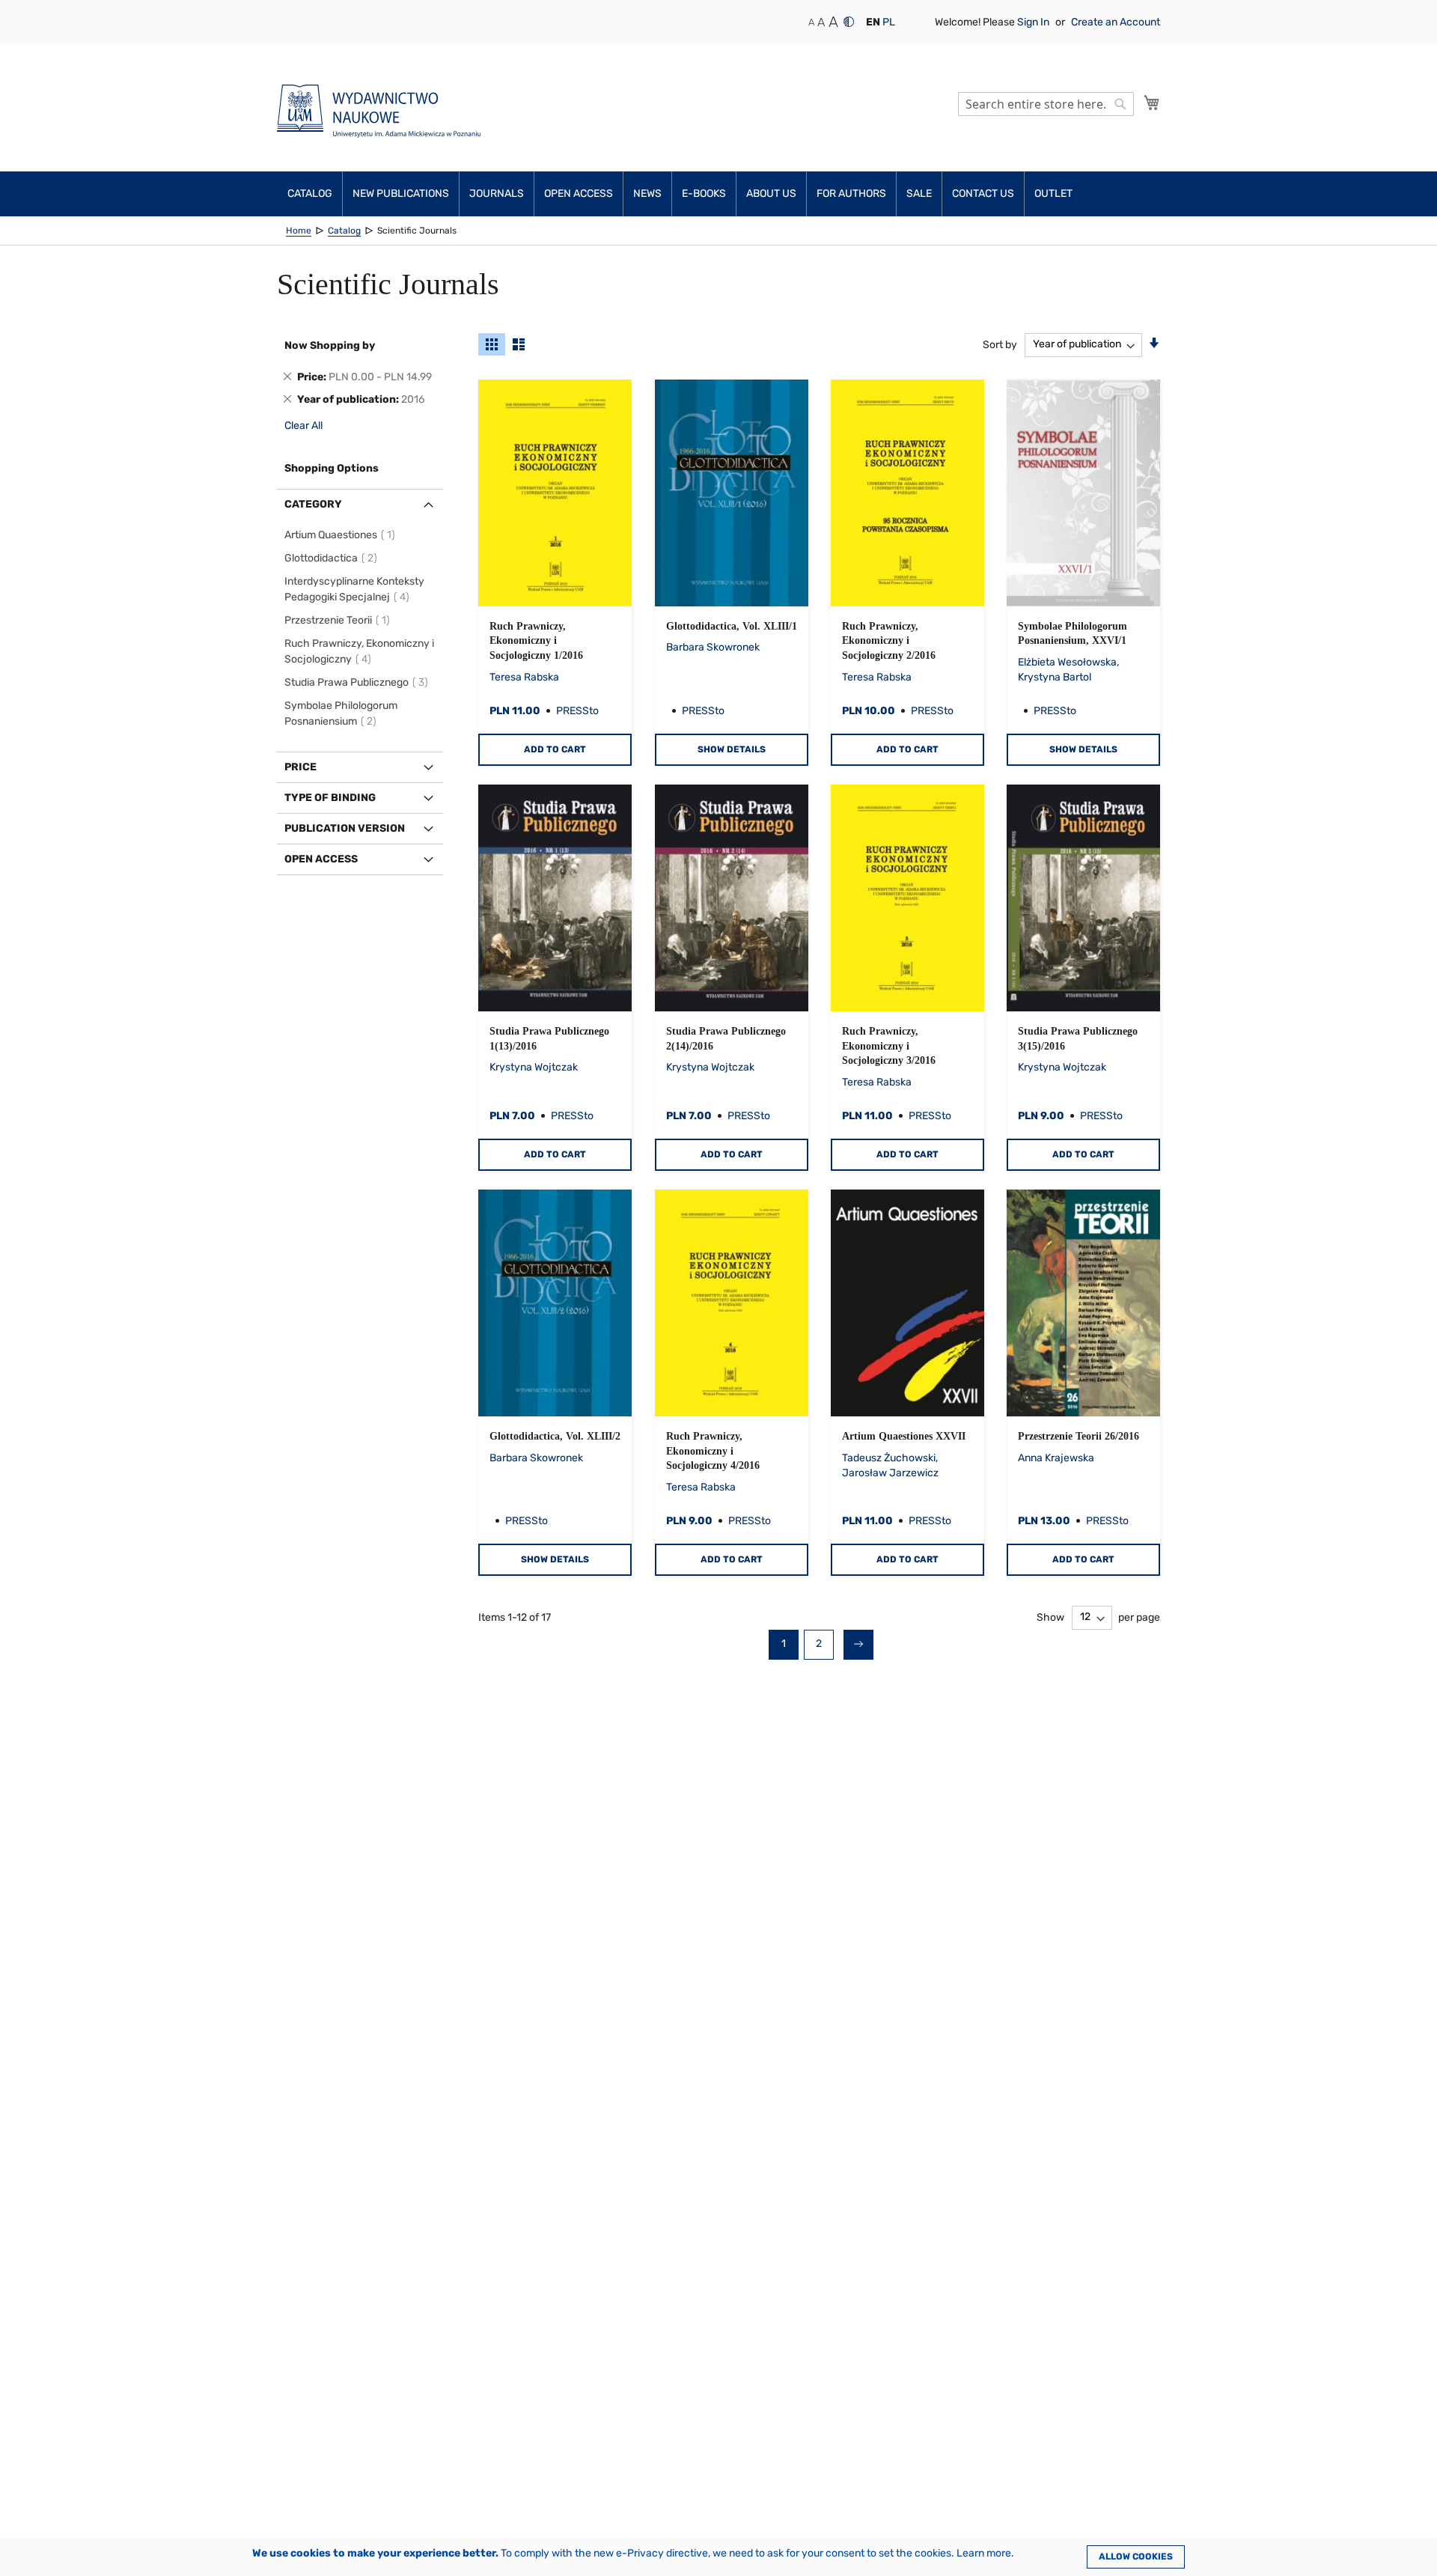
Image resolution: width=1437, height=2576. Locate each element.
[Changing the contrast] (849, 22)
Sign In (1034, 22)
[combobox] (1046, 104)
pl (889, 22)
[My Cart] (1152, 103)
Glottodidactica (333, 558)
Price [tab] (300, 767)
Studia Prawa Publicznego (359, 682)
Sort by (1000, 344)
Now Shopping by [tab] (330, 345)
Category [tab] (313, 504)
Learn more (984, 2553)
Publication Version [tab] (345, 828)
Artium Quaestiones (342, 535)
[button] (873, 22)
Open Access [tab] (321, 859)
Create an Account (1116, 22)
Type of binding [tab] (330, 798)
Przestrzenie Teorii (339, 620)
